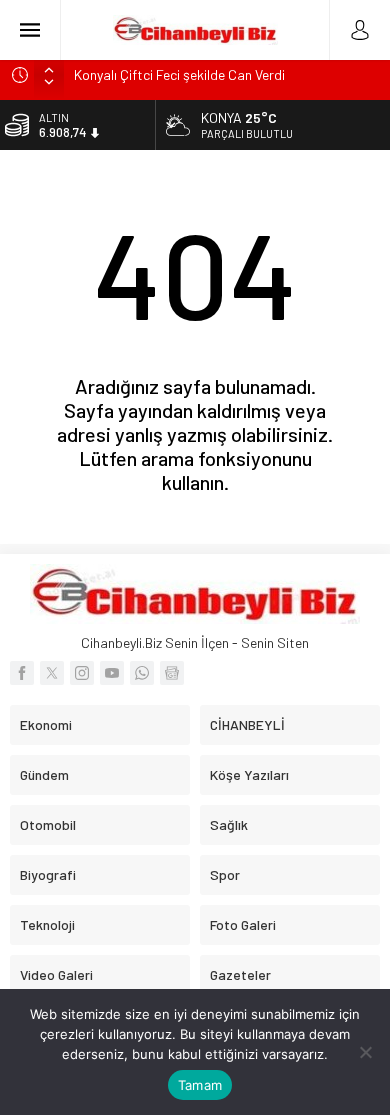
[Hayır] (365, 1052)
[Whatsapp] (142, 673)
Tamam (200, 1085)
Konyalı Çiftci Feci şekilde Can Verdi (179, 74)
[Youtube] (112, 673)
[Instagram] (82, 673)
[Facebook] (22, 673)
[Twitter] (52, 673)
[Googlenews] (172, 673)
